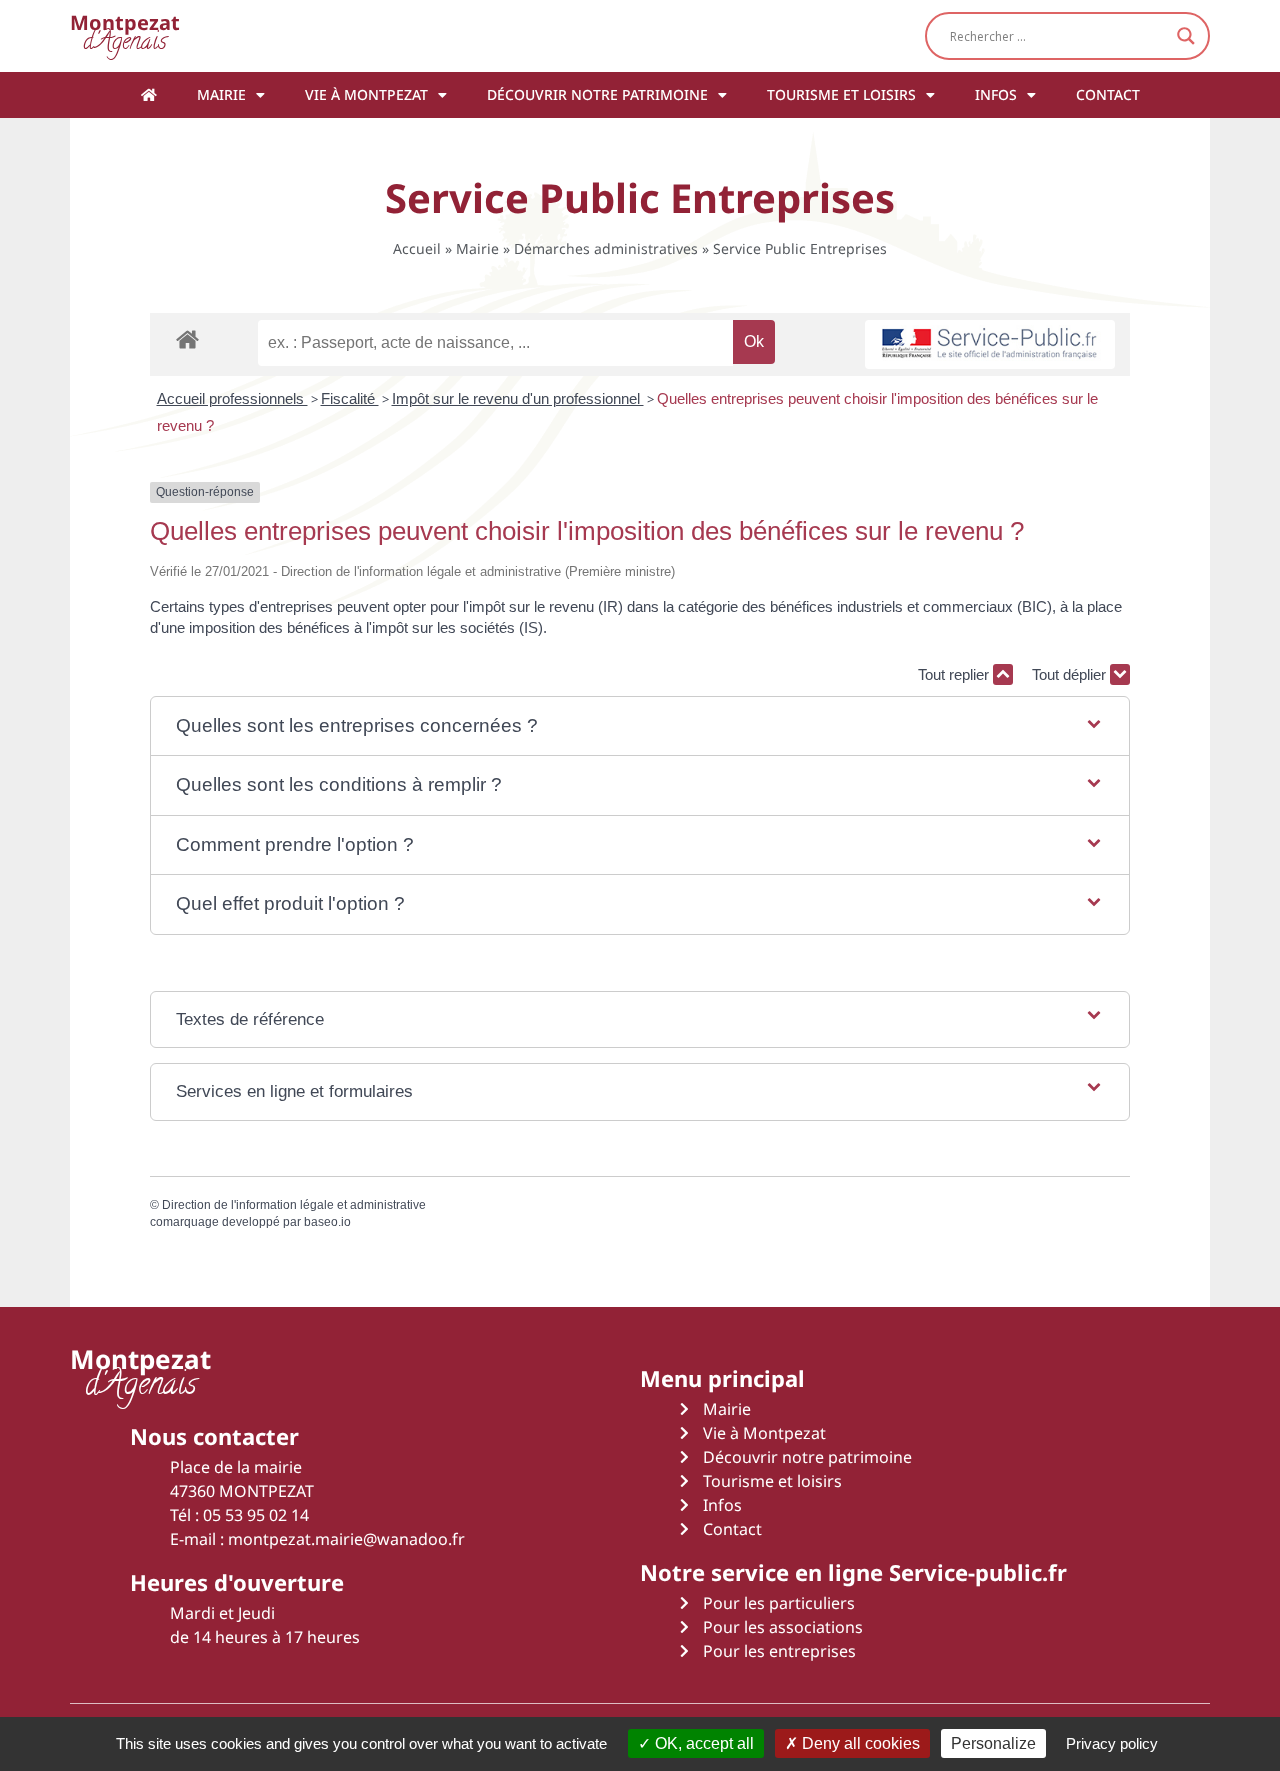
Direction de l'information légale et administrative (294, 1205)
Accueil (417, 248)
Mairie (221, 94)
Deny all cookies (859, 1743)
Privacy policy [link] (1112, 1743)
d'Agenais (125, 35)
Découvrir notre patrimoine (597, 94)
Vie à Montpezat (366, 94)
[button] (640, 726)
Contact (1108, 94)
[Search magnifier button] (1186, 36)
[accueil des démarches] (187, 338)
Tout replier (955, 674)
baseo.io (327, 1222)
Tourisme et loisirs (841, 94)
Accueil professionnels (232, 398)
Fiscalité (350, 398)
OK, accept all (702, 1743)
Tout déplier (1071, 674)
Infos (996, 94)
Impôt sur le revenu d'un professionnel (518, 398)
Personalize (993, 1743)
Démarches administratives (606, 248)
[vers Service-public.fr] (990, 344)
